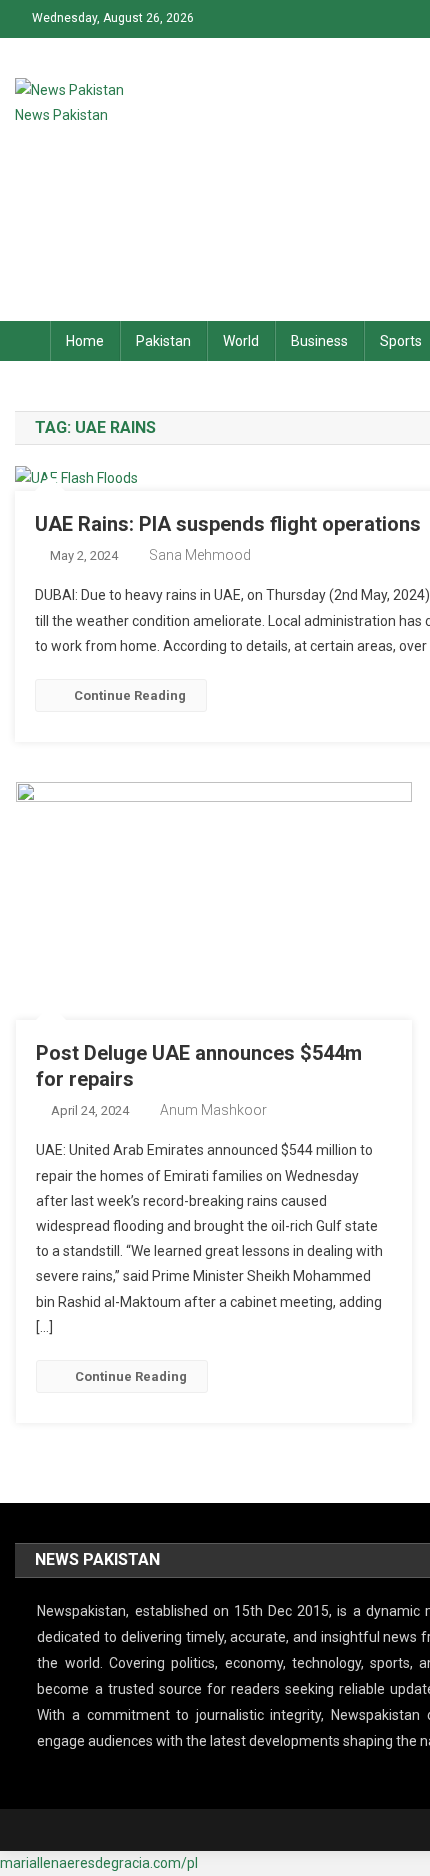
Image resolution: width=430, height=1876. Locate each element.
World (241, 341)
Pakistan (163, 341)
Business (319, 341)
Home (85, 341)
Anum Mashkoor (213, 1110)
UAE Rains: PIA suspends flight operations (228, 524)
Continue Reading (130, 695)
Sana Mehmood (200, 555)
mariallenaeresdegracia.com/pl (99, 1863)
